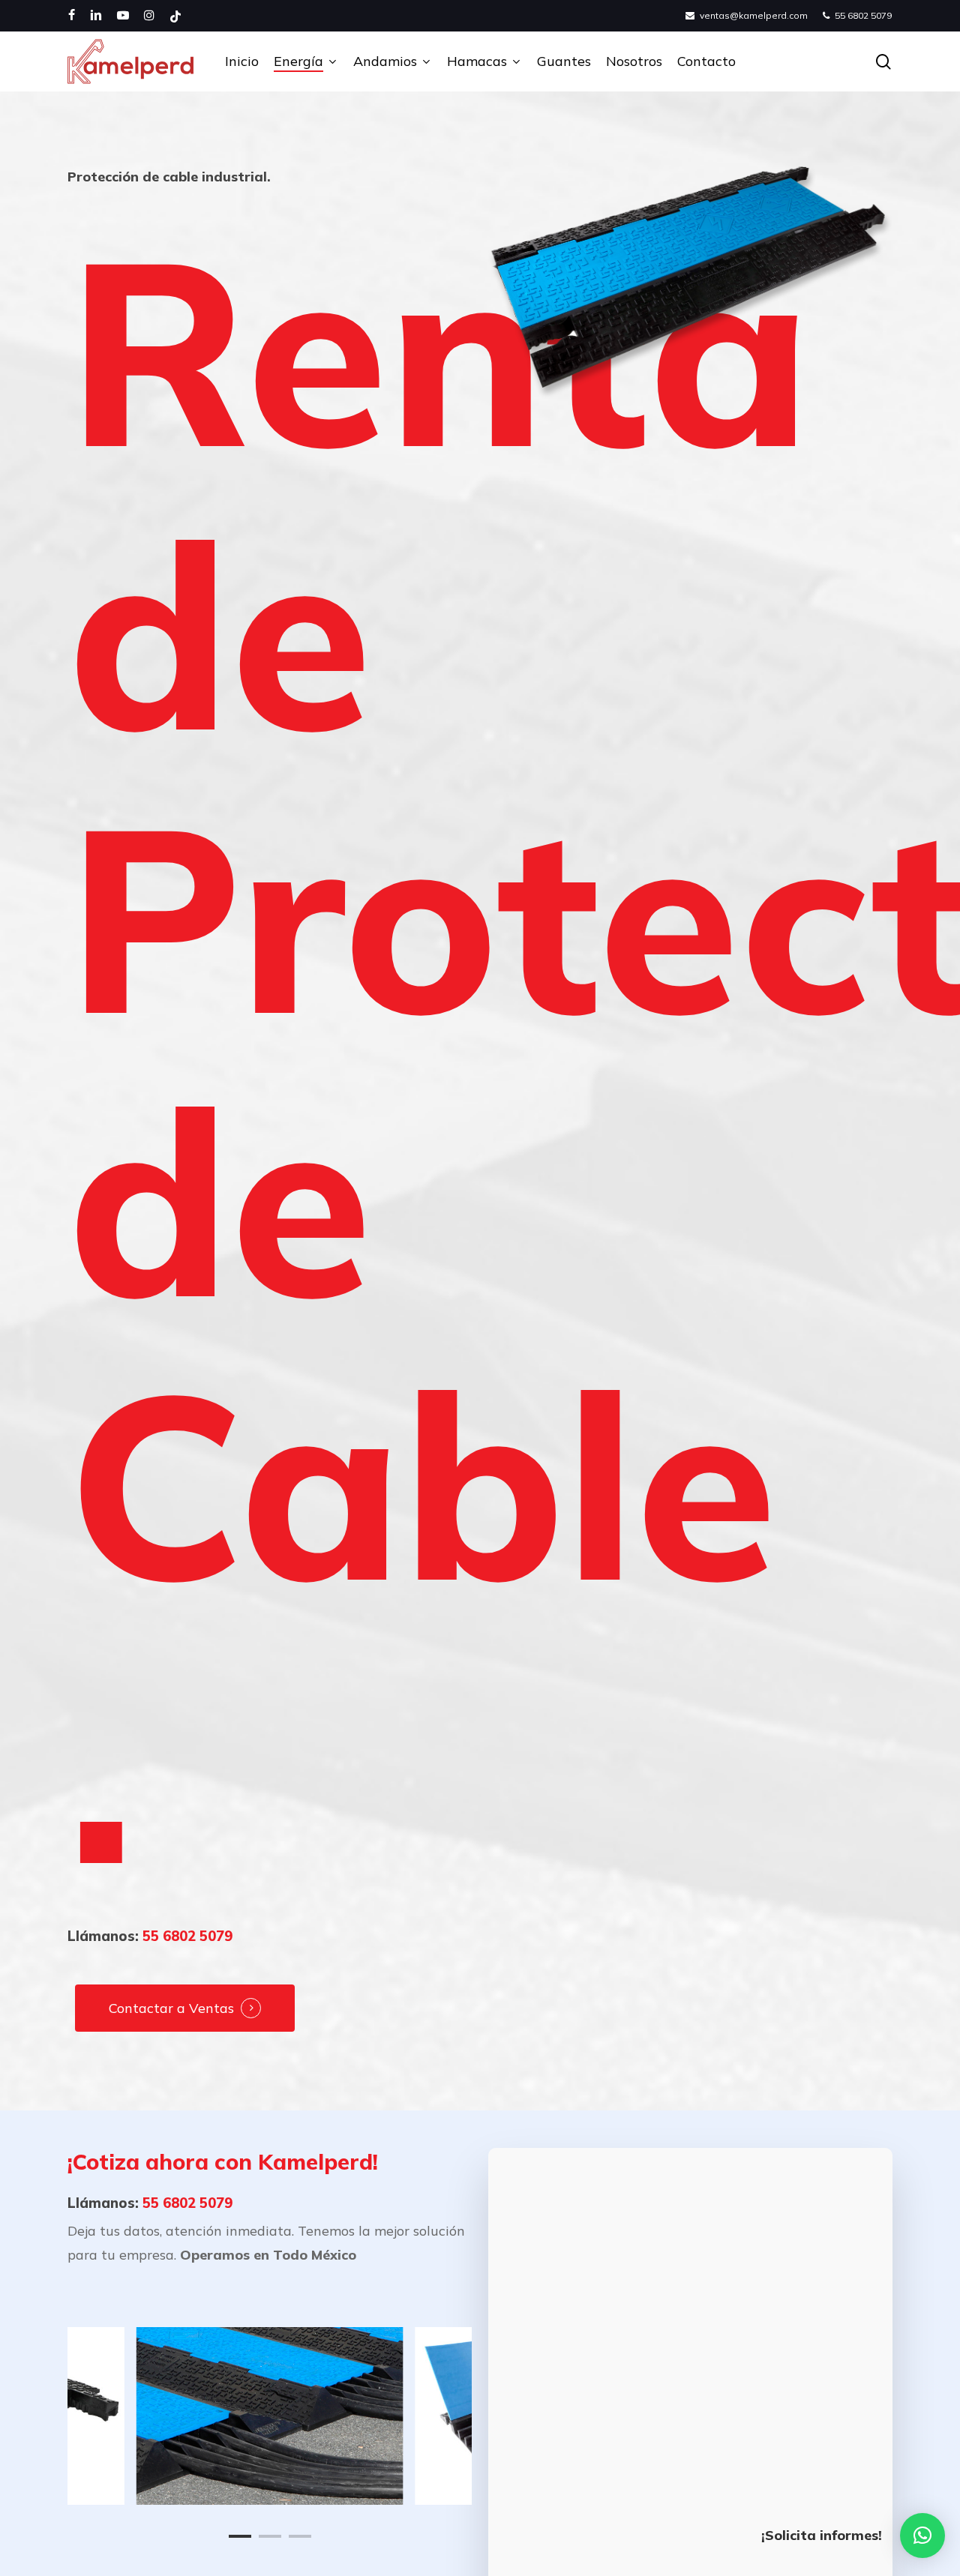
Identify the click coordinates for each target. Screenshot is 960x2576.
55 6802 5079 (187, 1936)
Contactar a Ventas (171, 2008)
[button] (922, 2536)
